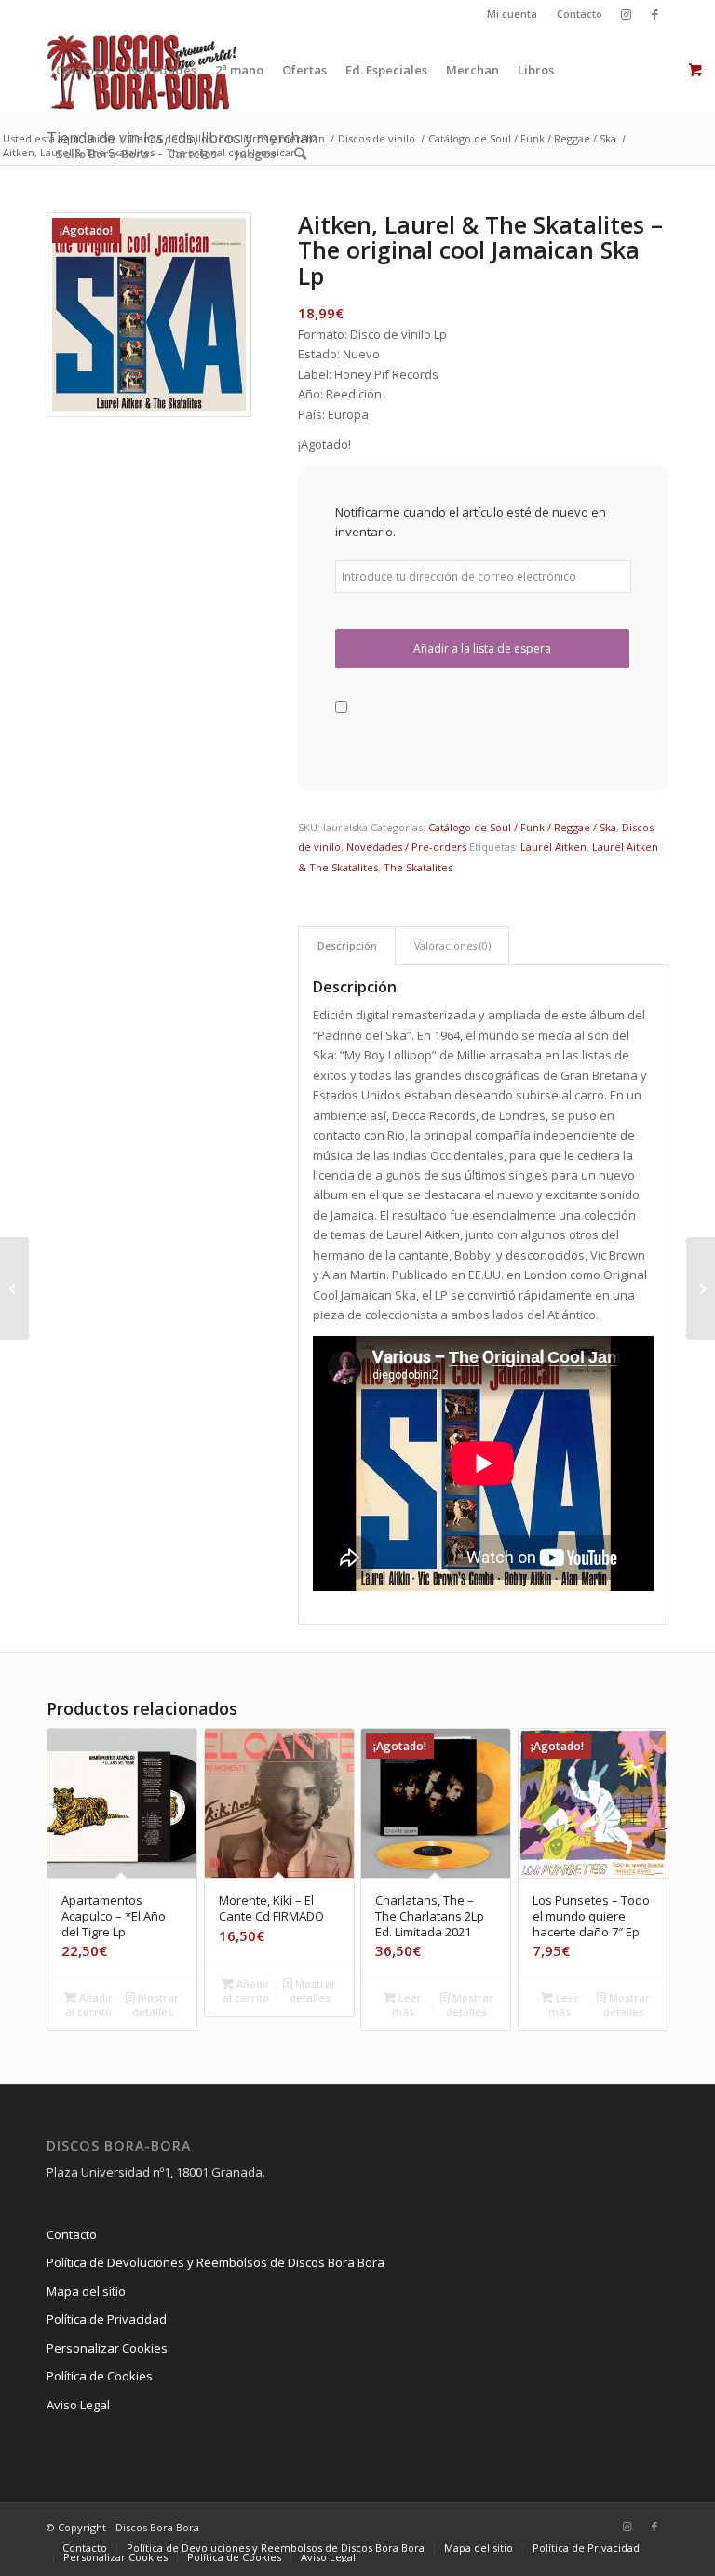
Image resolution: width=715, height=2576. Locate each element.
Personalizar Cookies (107, 2348)
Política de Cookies (100, 2376)
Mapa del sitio (86, 2291)
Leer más (407, 2004)
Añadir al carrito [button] (89, 2004)
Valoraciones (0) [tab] (452, 945)
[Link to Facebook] (654, 14)
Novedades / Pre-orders (406, 847)
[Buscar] (300, 154)
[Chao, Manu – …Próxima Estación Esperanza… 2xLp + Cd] (14, 1288)
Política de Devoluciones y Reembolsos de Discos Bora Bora (216, 2262)
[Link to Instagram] (626, 14)
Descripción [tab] (347, 945)
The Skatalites (418, 867)
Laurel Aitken (553, 847)
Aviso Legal (78, 2405)
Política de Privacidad (107, 2319)
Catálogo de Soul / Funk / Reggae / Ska (522, 827)
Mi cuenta (512, 13)
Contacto (580, 13)
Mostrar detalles (156, 2004)
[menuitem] (513, 14)
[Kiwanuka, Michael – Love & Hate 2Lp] (701, 1288)
